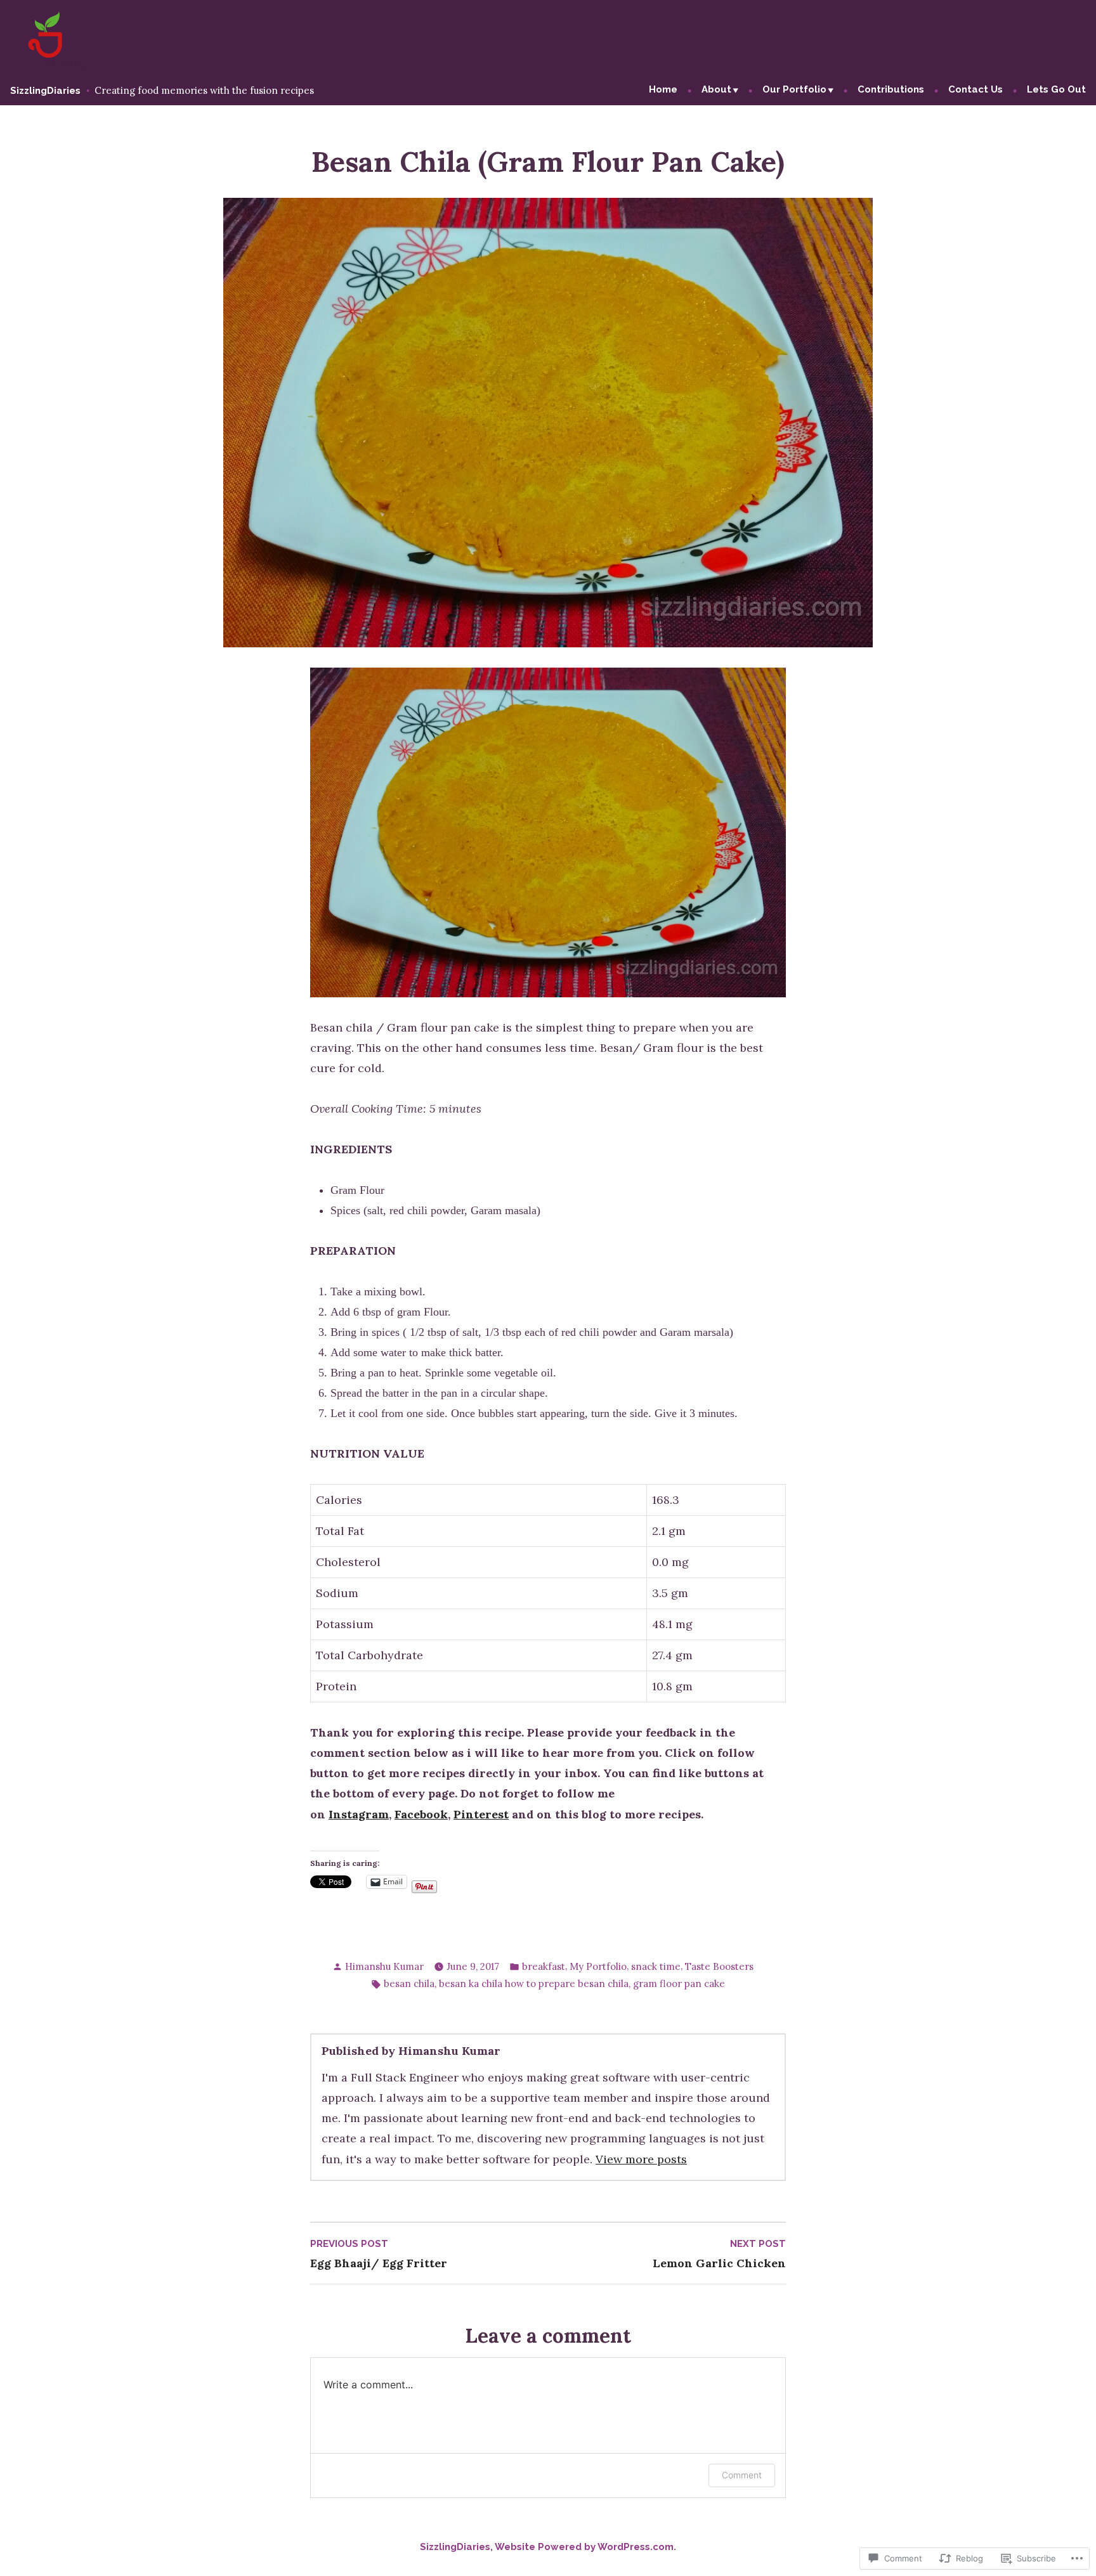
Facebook (421, 1814)
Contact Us (975, 89)
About (716, 89)
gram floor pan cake (679, 1984)
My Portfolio (598, 1966)
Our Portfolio (794, 89)
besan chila (409, 1984)
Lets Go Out (1056, 89)
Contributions (891, 89)
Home (663, 89)
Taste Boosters (719, 1966)
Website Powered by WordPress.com (584, 2547)
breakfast (544, 1966)
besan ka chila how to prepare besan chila (534, 1984)
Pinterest (481, 1814)
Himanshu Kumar (384, 1966)
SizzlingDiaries (45, 91)
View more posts (641, 2159)
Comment (742, 2475)
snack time (656, 1966)
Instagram (359, 1814)
